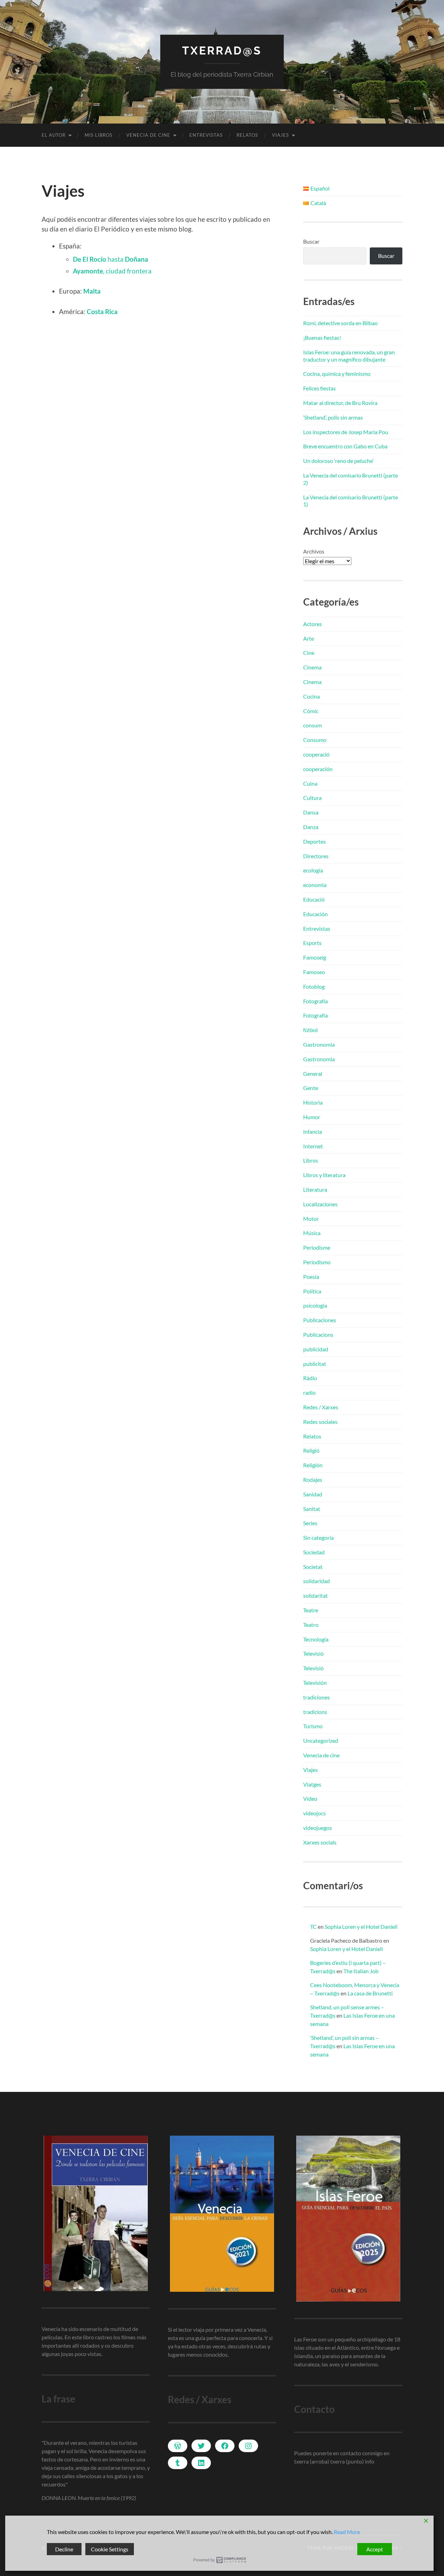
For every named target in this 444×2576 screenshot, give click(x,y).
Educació (314, 899)
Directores (316, 856)
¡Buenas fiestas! (322, 337)
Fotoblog (314, 986)
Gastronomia (319, 1044)
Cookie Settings (110, 2549)
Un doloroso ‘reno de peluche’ (338, 461)
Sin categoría (318, 1538)
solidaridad (317, 1581)
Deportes (314, 841)
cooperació (316, 754)
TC (313, 1927)
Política (312, 1291)
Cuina (310, 783)
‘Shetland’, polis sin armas (333, 417)
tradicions (315, 1712)
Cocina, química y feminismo (337, 374)
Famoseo (314, 972)
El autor (54, 135)
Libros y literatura (324, 1175)
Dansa (311, 812)
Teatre (311, 1610)
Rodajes (313, 1480)
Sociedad (314, 1552)
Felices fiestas (319, 388)
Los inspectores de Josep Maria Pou (346, 432)
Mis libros (99, 135)
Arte (309, 638)
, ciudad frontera (112, 271)
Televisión (315, 1683)
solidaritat (315, 1595)
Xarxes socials (320, 1842)
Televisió (313, 1653)
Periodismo (317, 1262)
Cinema (312, 667)
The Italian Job (361, 1971)
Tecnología (316, 1639)
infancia (313, 1131)
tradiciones (317, 1697)
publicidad (316, 1349)
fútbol (310, 1030)
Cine (309, 653)
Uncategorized (321, 1741)
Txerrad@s (222, 50)
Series (310, 1523)
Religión (313, 1465)
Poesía (311, 1277)
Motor (311, 1219)
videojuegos (318, 1828)
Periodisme (317, 1247)
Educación (315, 914)
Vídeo (310, 1798)
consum (313, 725)
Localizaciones (320, 1204)
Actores (313, 624)
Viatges (312, 1784)
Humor (312, 1117)
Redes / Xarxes (321, 1407)
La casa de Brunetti (370, 1993)
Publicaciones (320, 1320)
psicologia (315, 1305)
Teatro (311, 1625)
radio (309, 1392)
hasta (110, 259)
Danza (311, 827)
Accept (375, 2549)
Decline (64, 2549)
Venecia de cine (148, 135)
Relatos (247, 135)
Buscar (311, 241)
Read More (347, 2532)
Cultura (312, 798)
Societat (313, 1567)
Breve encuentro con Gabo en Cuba (345, 446)
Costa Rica (102, 311)
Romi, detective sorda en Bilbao (340, 323)
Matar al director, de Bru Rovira (340, 403)
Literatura (315, 1189)
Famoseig (315, 957)
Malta (92, 291)
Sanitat (312, 1509)
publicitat (315, 1364)
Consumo (315, 740)
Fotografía (315, 1001)
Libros (311, 1160)
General (313, 1074)
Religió (311, 1450)
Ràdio (310, 1378)
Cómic (311, 711)
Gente (311, 1088)
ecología (313, 870)
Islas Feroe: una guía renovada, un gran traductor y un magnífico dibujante (349, 356)
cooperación (318, 769)
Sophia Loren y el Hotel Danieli (361, 1927)
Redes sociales (320, 1422)
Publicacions (318, 1335)
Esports (312, 943)
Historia (313, 1102)
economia (315, 885)
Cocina (311, 696)
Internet (313, 1146)
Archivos (314, 551)
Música (312, 1233)
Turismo (313, 1726)
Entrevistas (206, 135)
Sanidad (313, 1494)
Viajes (280, 135)
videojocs (314, 1813)
